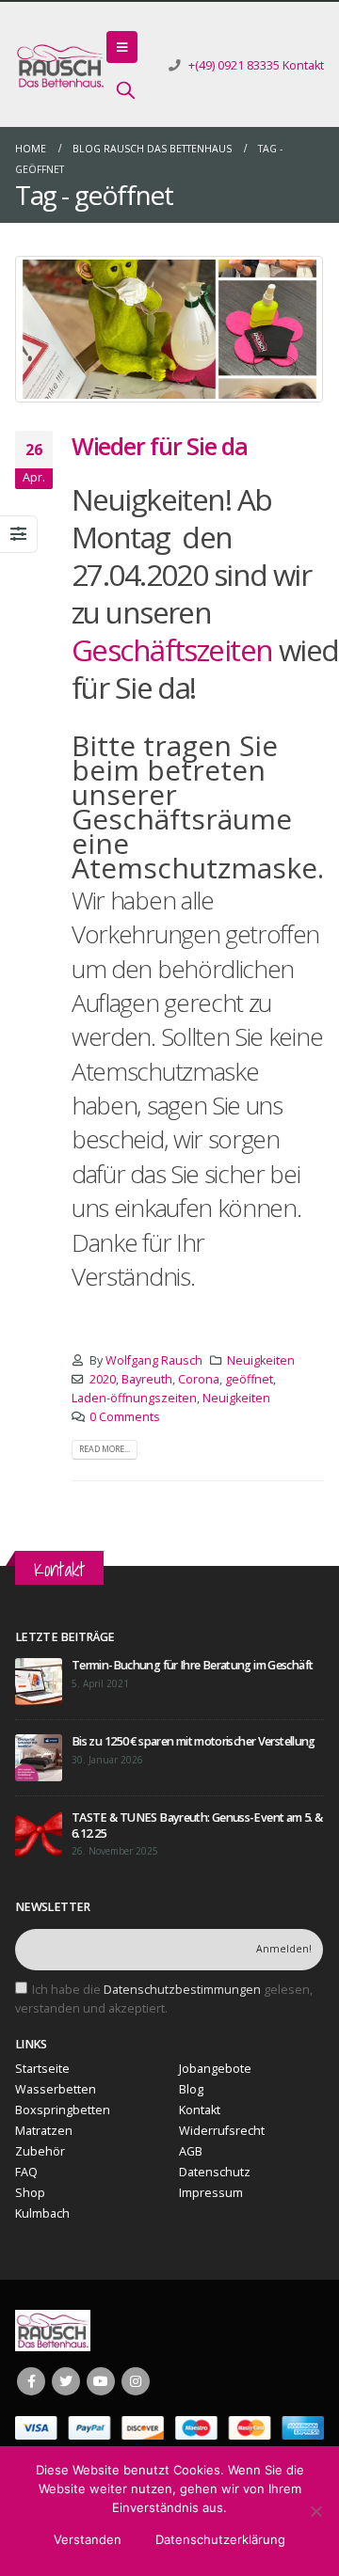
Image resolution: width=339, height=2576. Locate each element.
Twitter (66, 2381)
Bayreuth (147, 1379)
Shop (30, 2193)
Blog (191, 2089)
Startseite (42, 2069)
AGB (191, 2151)
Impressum (211, 2193)
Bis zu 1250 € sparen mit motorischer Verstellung (194, 1741)
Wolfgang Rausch (154, 1360)
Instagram (136, 2381)
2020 (103, 1379)
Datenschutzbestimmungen (182, 1990)
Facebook (31, 2381)
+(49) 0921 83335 (234, 65)
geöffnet (249, 1379)
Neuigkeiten (261, 1360)
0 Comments (125, 1417)
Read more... (105, 1449)
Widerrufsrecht (222, 2131)
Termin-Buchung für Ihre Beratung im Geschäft (192, 1665)
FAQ (26, 2172)
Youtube (101, 2381)
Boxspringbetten (63, 2110)
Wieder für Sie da (160, 446)
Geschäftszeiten (175, 649)
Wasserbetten (56, 2089)
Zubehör (40, 2151)
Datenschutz (215, 2172)
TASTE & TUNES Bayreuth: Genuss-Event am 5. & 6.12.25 (197, 1825)
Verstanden (88, 2539)
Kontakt (303, 65)
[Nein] (315, 2511)
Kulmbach (42, 2213)
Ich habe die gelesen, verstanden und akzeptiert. (164, 1999)
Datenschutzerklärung (220, 2539)
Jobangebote (215, 2069)
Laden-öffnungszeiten (134, 1398)
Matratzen (44, 2131)
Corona (199, 1379)
